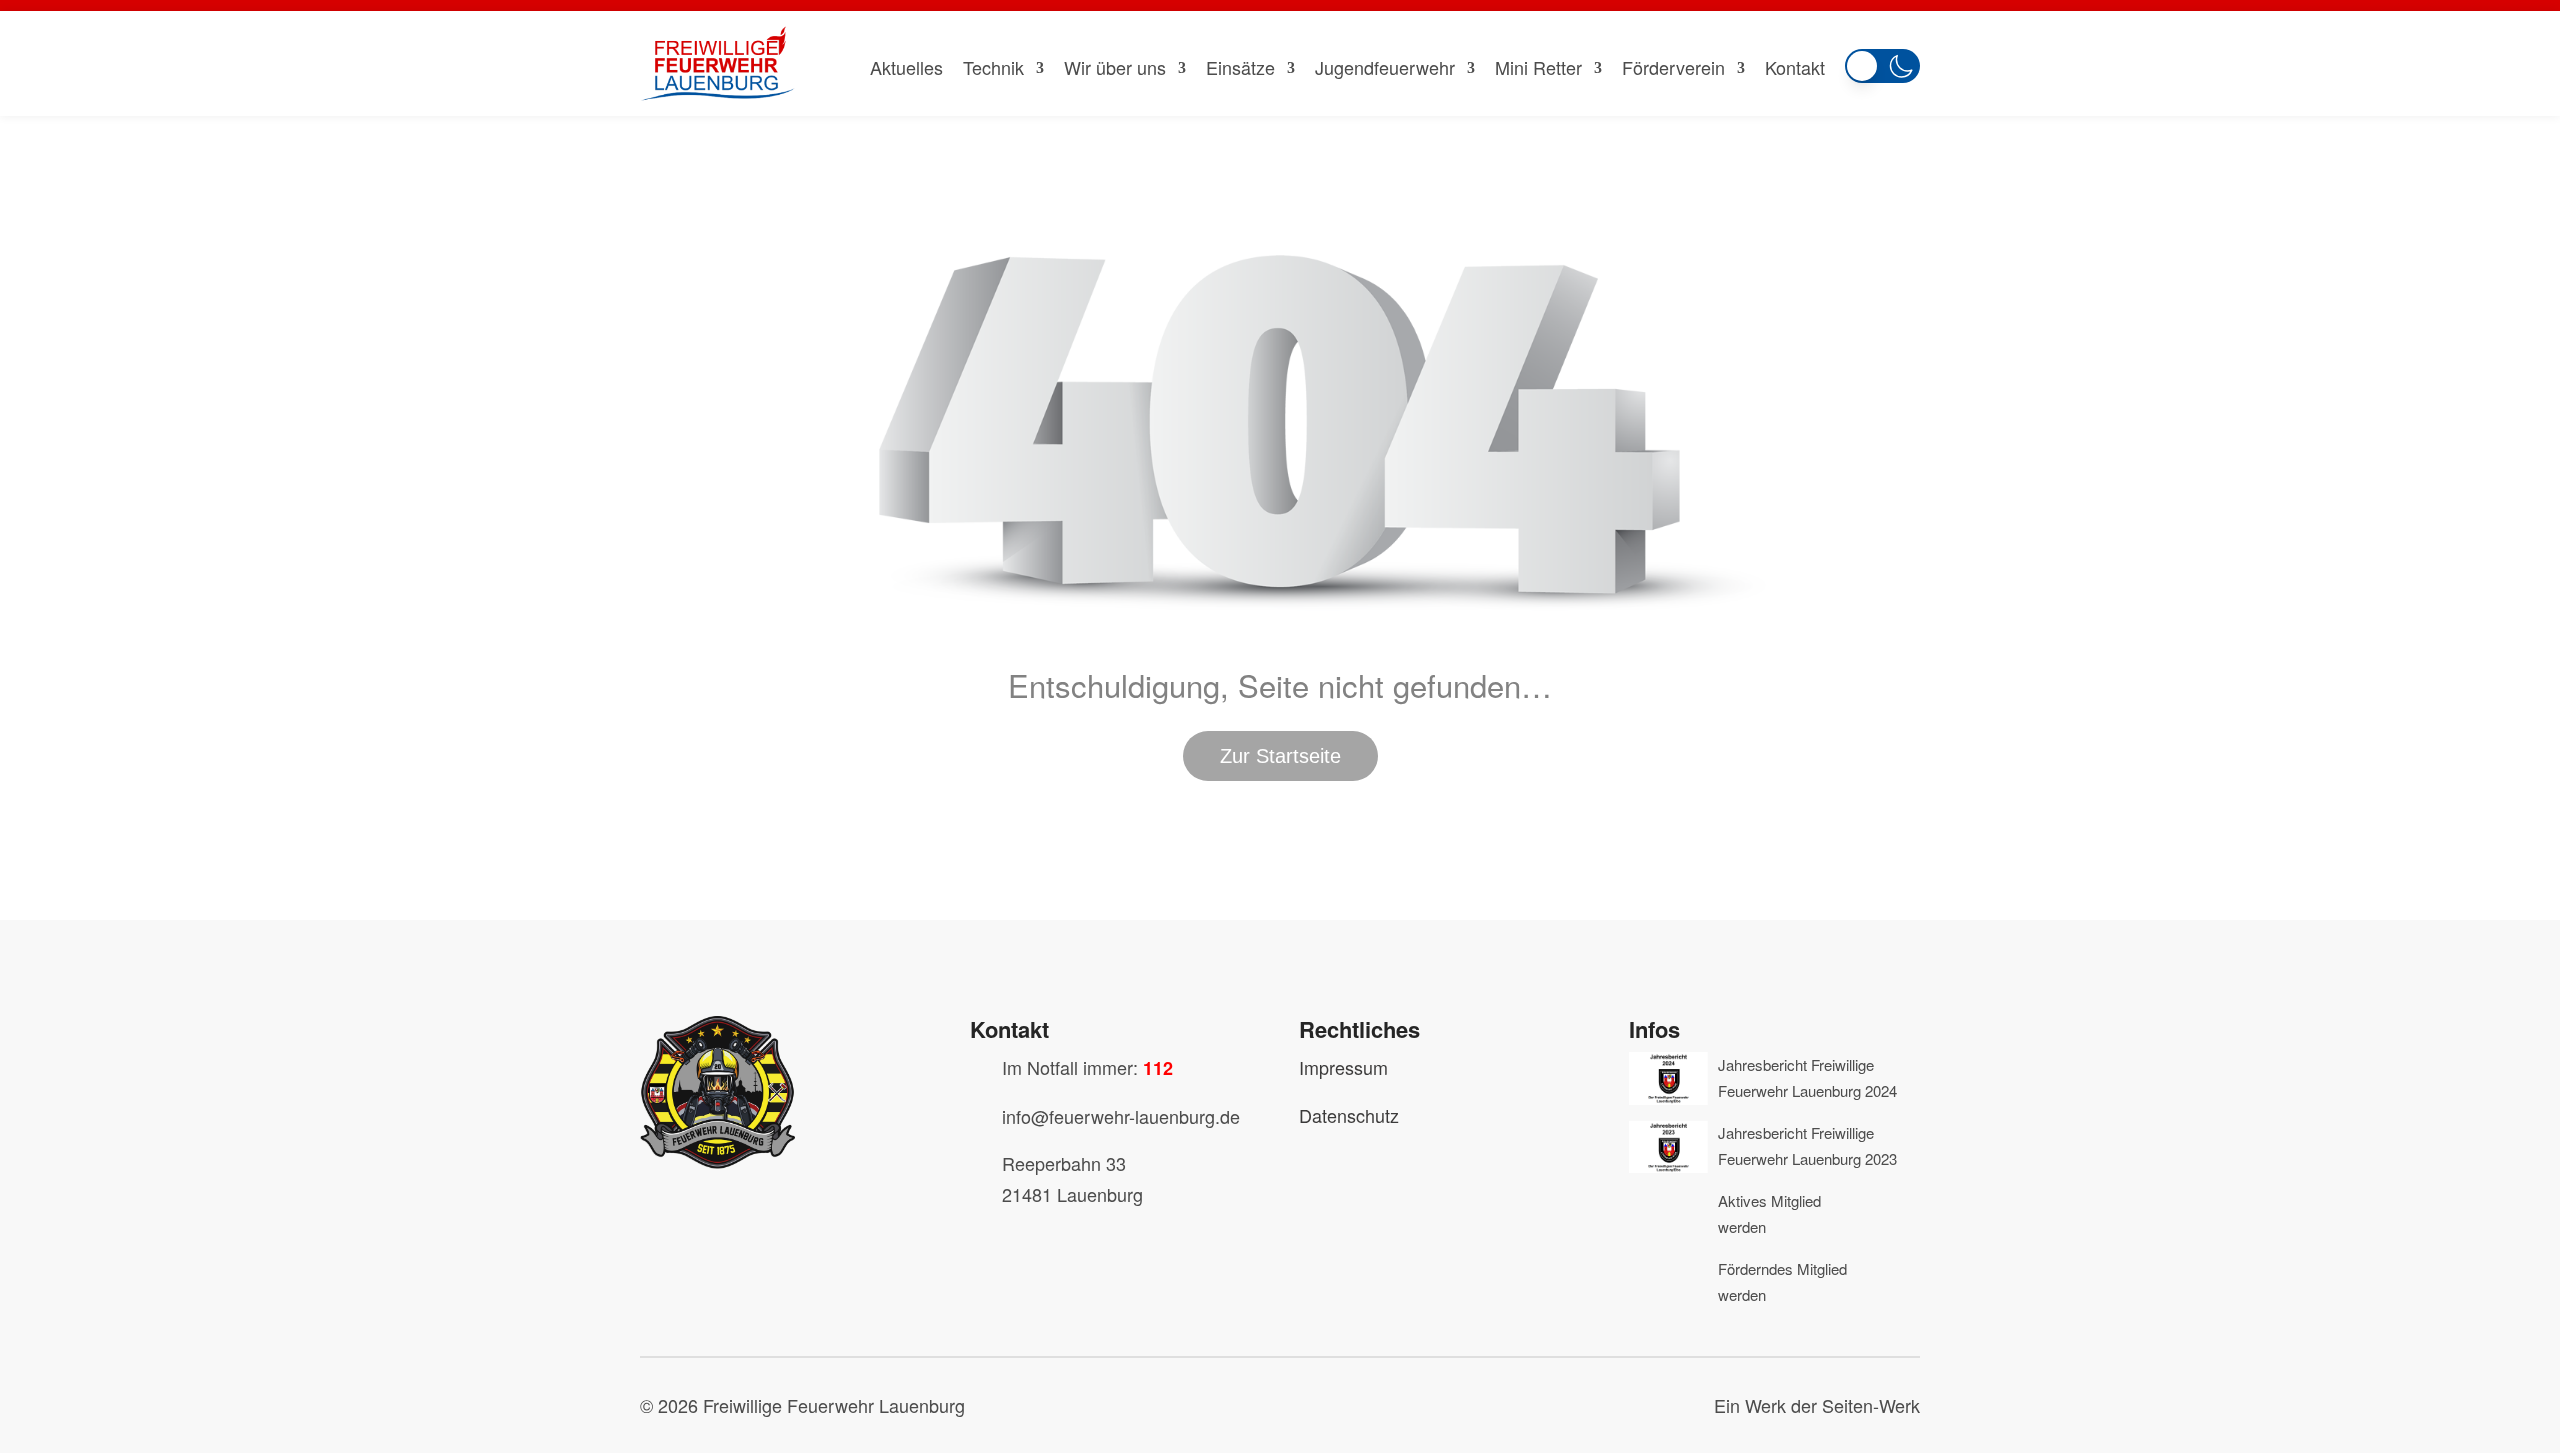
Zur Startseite (1280, 756)
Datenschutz (1349, 1115)
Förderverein (1673, 67)
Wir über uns (1115, 67)
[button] (1882, 62)
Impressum (1343, 1067)
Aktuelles (906, 67)
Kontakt (1795, 67)
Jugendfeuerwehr (1385, 67)
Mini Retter (1538, 67)
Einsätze (1240, 67)
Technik (993, 67)
